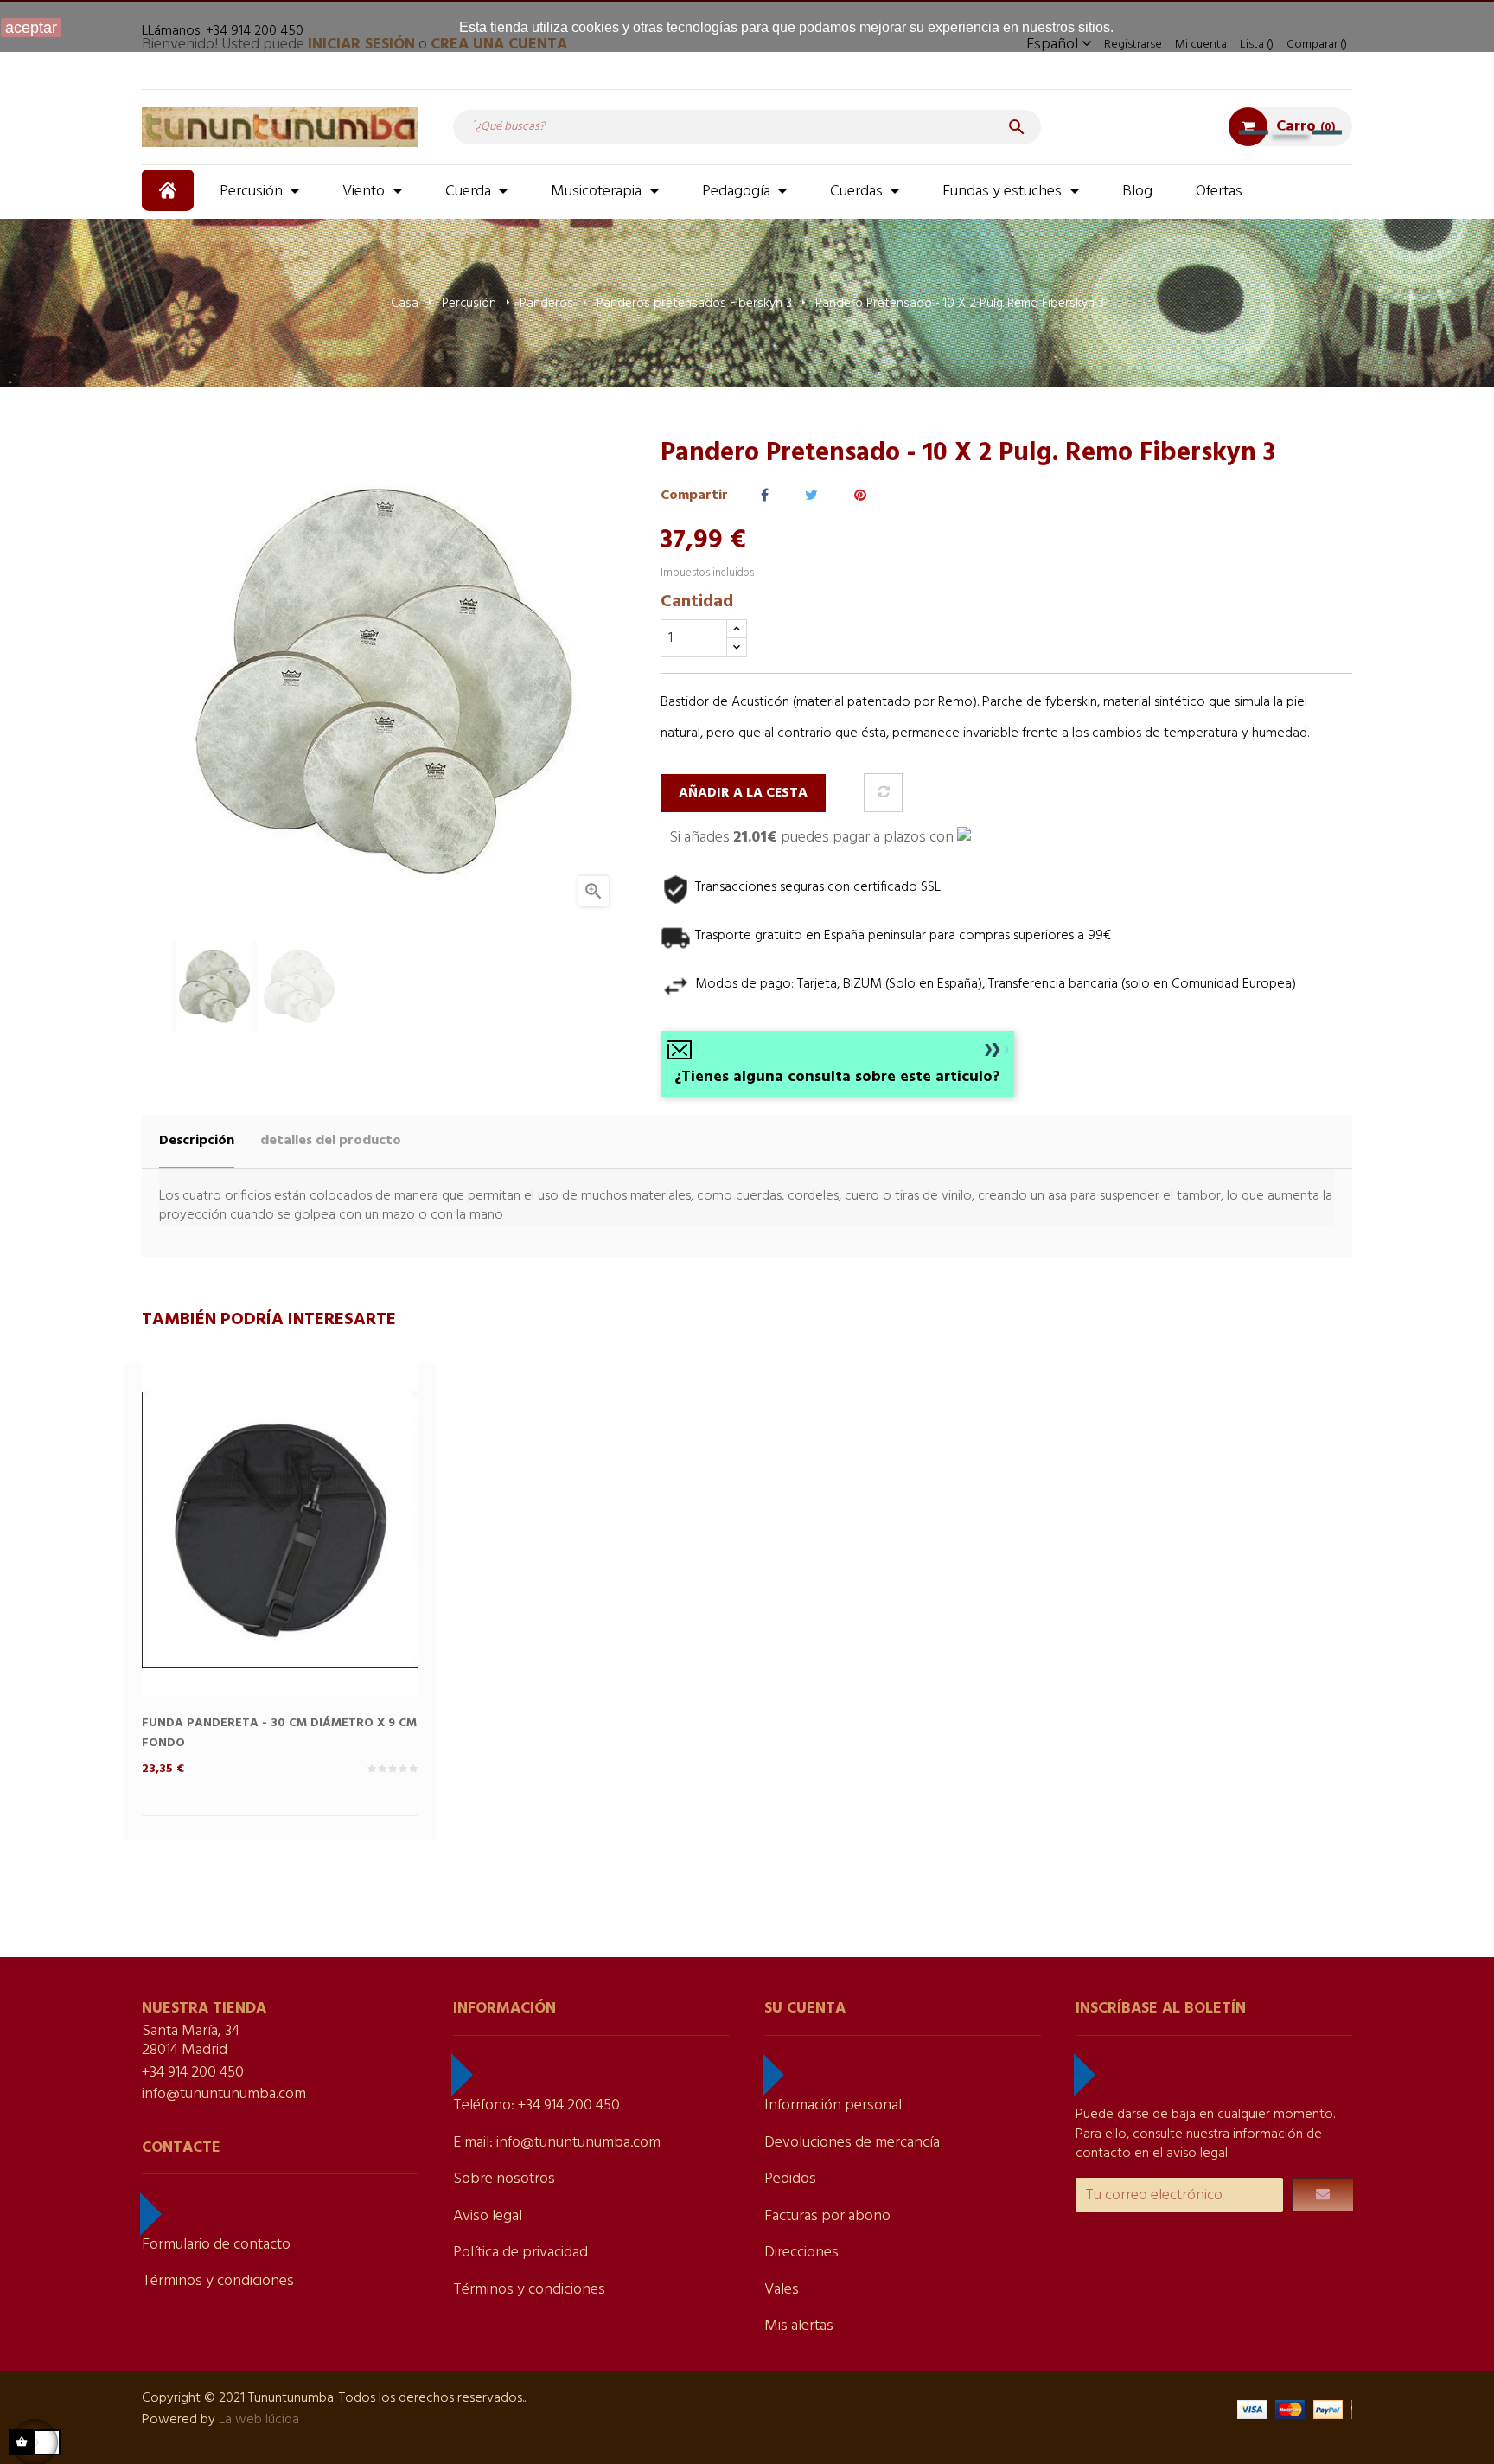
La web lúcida (259, 2420)
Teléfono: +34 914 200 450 (536, 2106)
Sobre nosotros (504, 2179)
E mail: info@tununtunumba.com (557, 2143)
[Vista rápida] (246, 1558)
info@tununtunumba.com (224, 2094)
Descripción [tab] (197, 1141)
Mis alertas (799, 2326)
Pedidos (790, 2179)
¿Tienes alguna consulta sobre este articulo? (837, 1077)
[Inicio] (170, 190)
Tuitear (811, 496)
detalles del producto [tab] (331, 1141)
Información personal (833, 2106)
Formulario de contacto (216, 2245)
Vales (782, 2290)
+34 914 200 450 (193, 2073)
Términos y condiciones (218, 2281)
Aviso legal (488, 2216)
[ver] (315, 1558)
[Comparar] (883, 793)
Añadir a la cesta (743, 793)
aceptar (31, 28)
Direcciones (801, 2253)
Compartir (765, 496)
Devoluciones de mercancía (852, 2143)
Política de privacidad (520, 2253)
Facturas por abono (827, 2216)
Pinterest (860, 496)
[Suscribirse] (1323, 2195)
